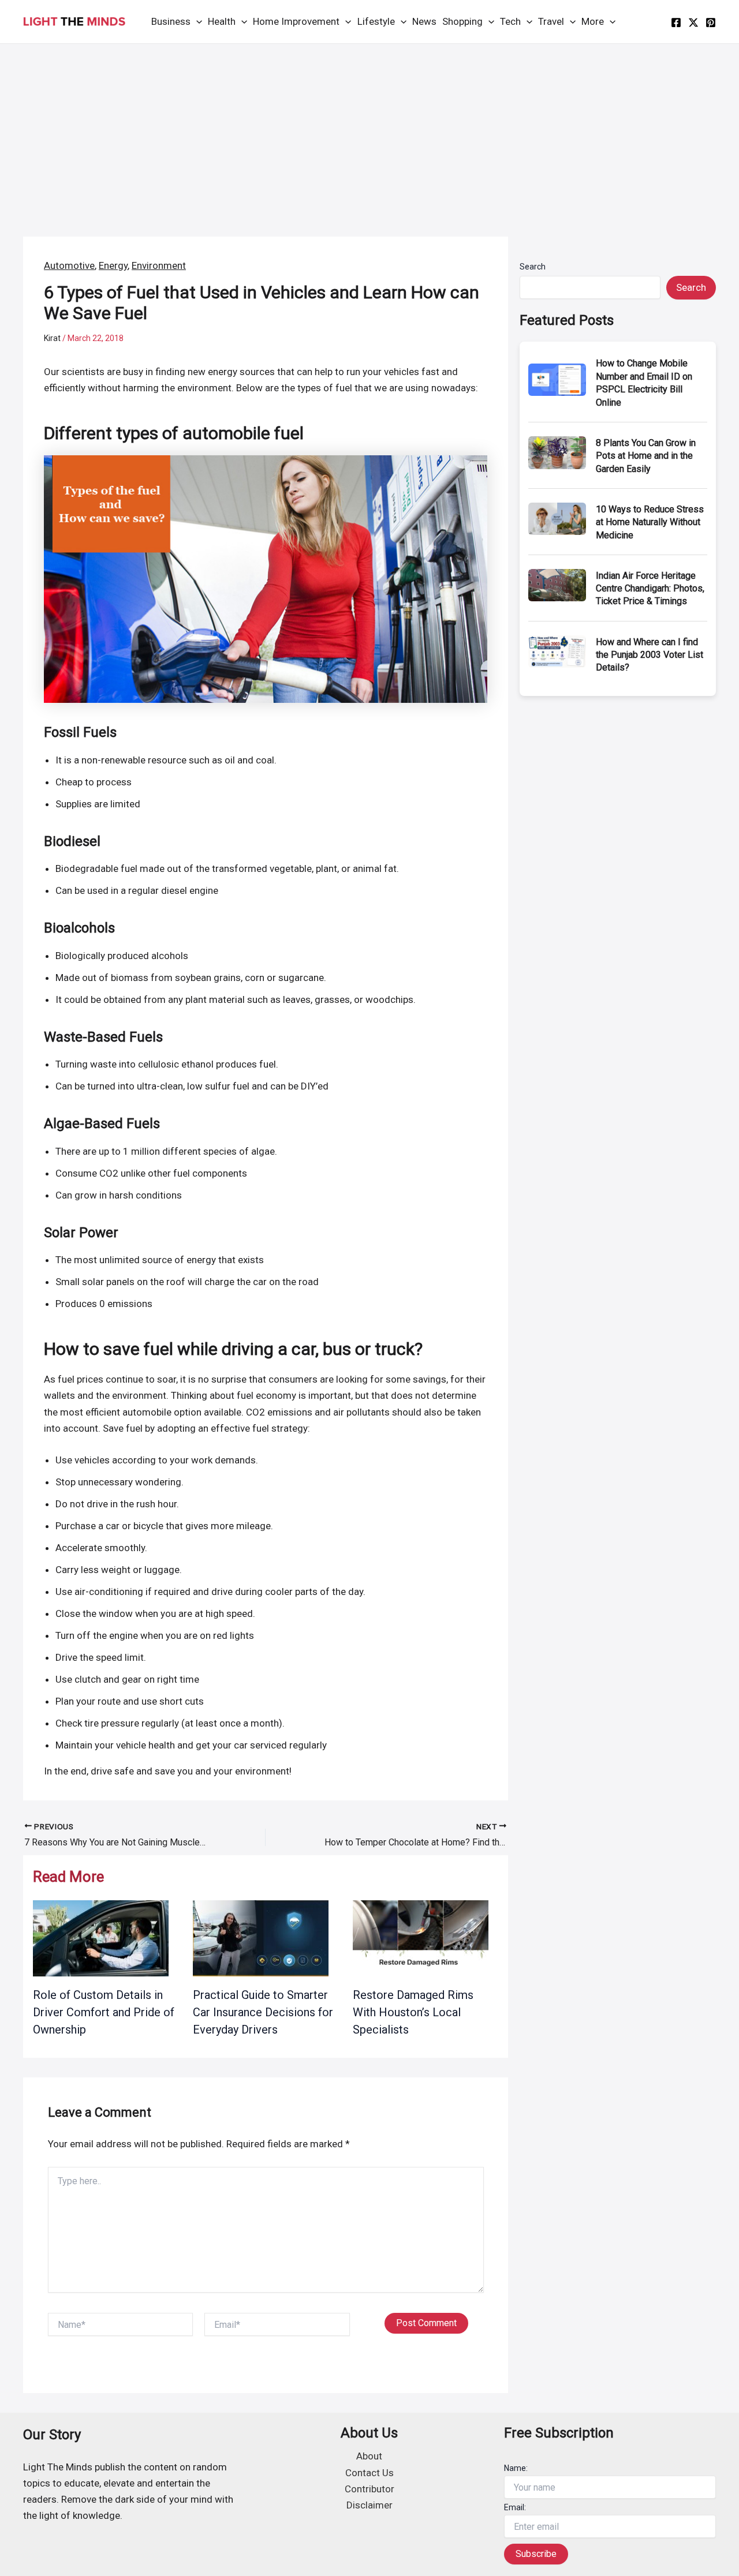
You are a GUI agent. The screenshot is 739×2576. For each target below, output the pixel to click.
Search (533, 267)
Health (222, 21)
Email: (515, 2507)
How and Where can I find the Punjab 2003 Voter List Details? (650, 655)
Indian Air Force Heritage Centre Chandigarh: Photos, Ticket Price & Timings (650, 589)
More (593, 21)
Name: (516, 2468)
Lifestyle (376, 21)
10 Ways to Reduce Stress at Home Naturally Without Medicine (650, 522)
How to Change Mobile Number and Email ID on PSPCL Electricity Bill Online (644, 383)
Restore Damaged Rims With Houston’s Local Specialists (413, 2012)
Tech (510, 21)
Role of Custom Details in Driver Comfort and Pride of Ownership (104, 2012)
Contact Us (369, 2473)
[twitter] (693, 23)
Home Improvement (296, 21)
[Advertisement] (369, 130)
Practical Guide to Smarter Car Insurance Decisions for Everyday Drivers (263, 2012)
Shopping (462, 21)
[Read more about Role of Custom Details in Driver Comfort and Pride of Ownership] (101, 1938)
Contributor (369, 2489)
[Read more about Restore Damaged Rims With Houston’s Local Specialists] (421, 1938)
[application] (196, 22)
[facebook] (676, 23)
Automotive (69, 265)
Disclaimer (369, 2505)
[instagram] (711, 23)
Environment (159, 265)
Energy (113, 265)
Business (171, 21)
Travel (551, 21)
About (369, 2456)
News (424, 21)
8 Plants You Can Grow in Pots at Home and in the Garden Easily (646, 456)
